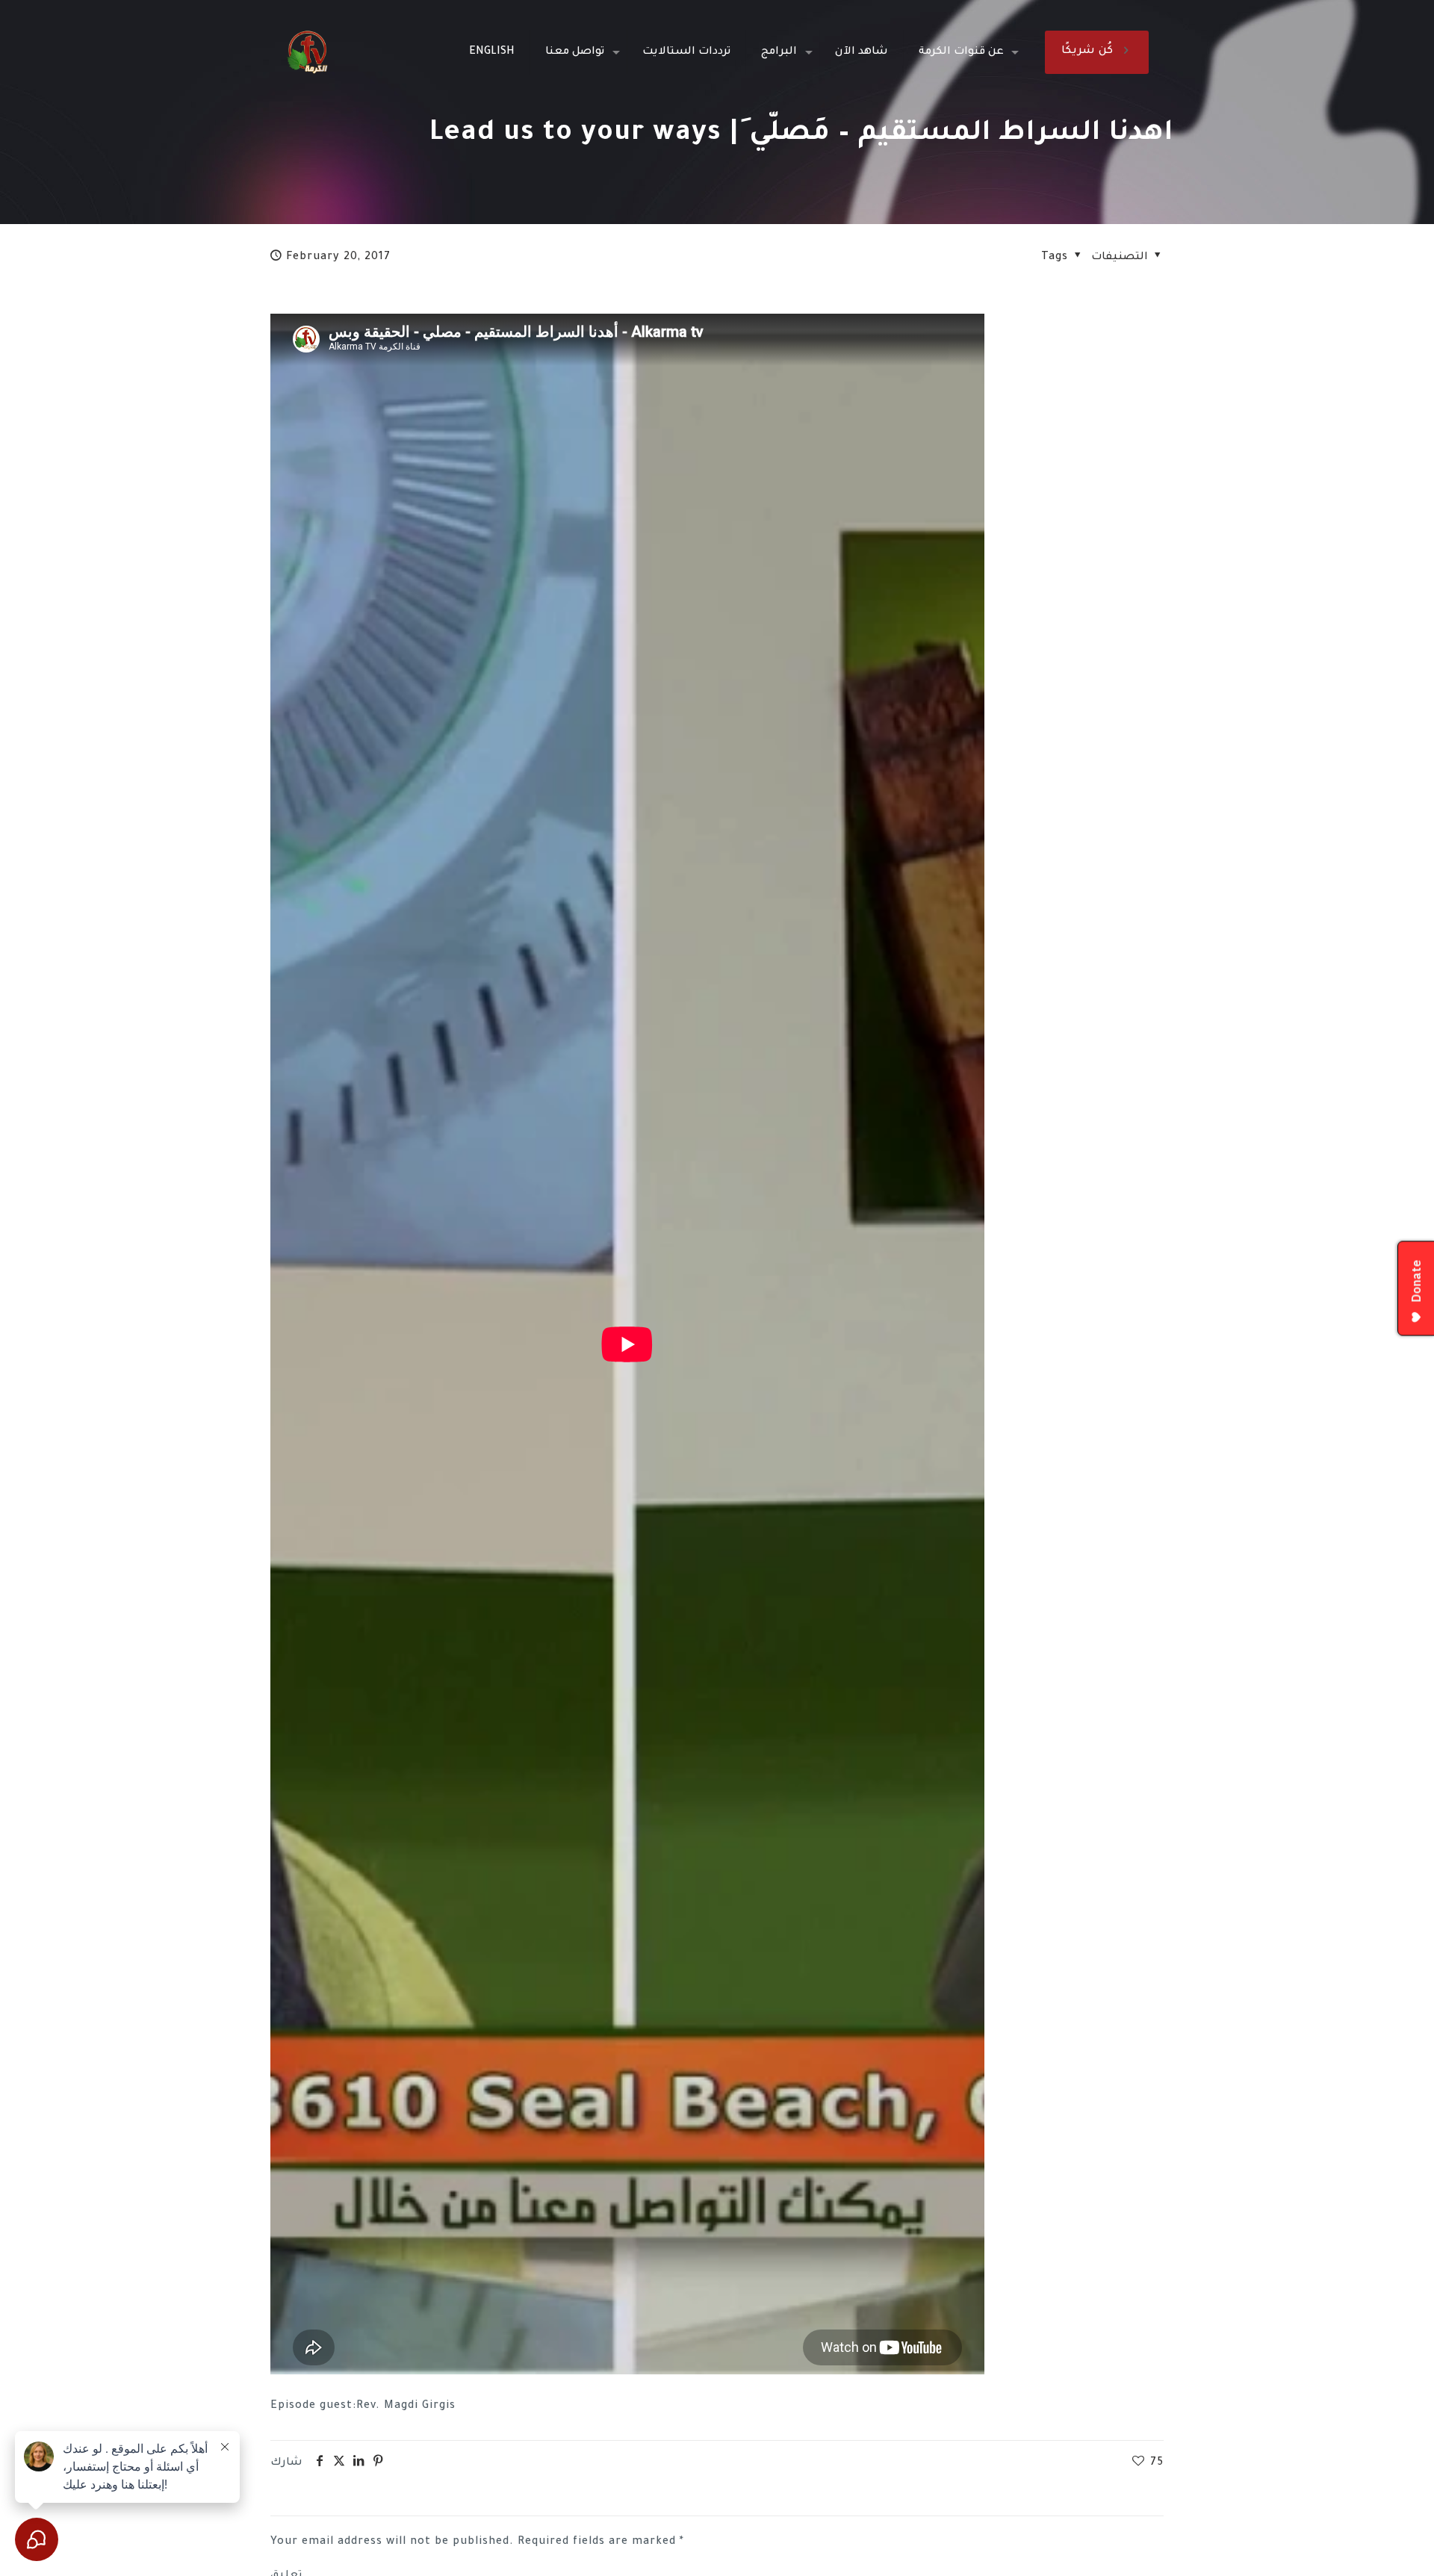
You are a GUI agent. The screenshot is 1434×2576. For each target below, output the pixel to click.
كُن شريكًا (1087, 52)
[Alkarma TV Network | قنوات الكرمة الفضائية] (307, 52)
